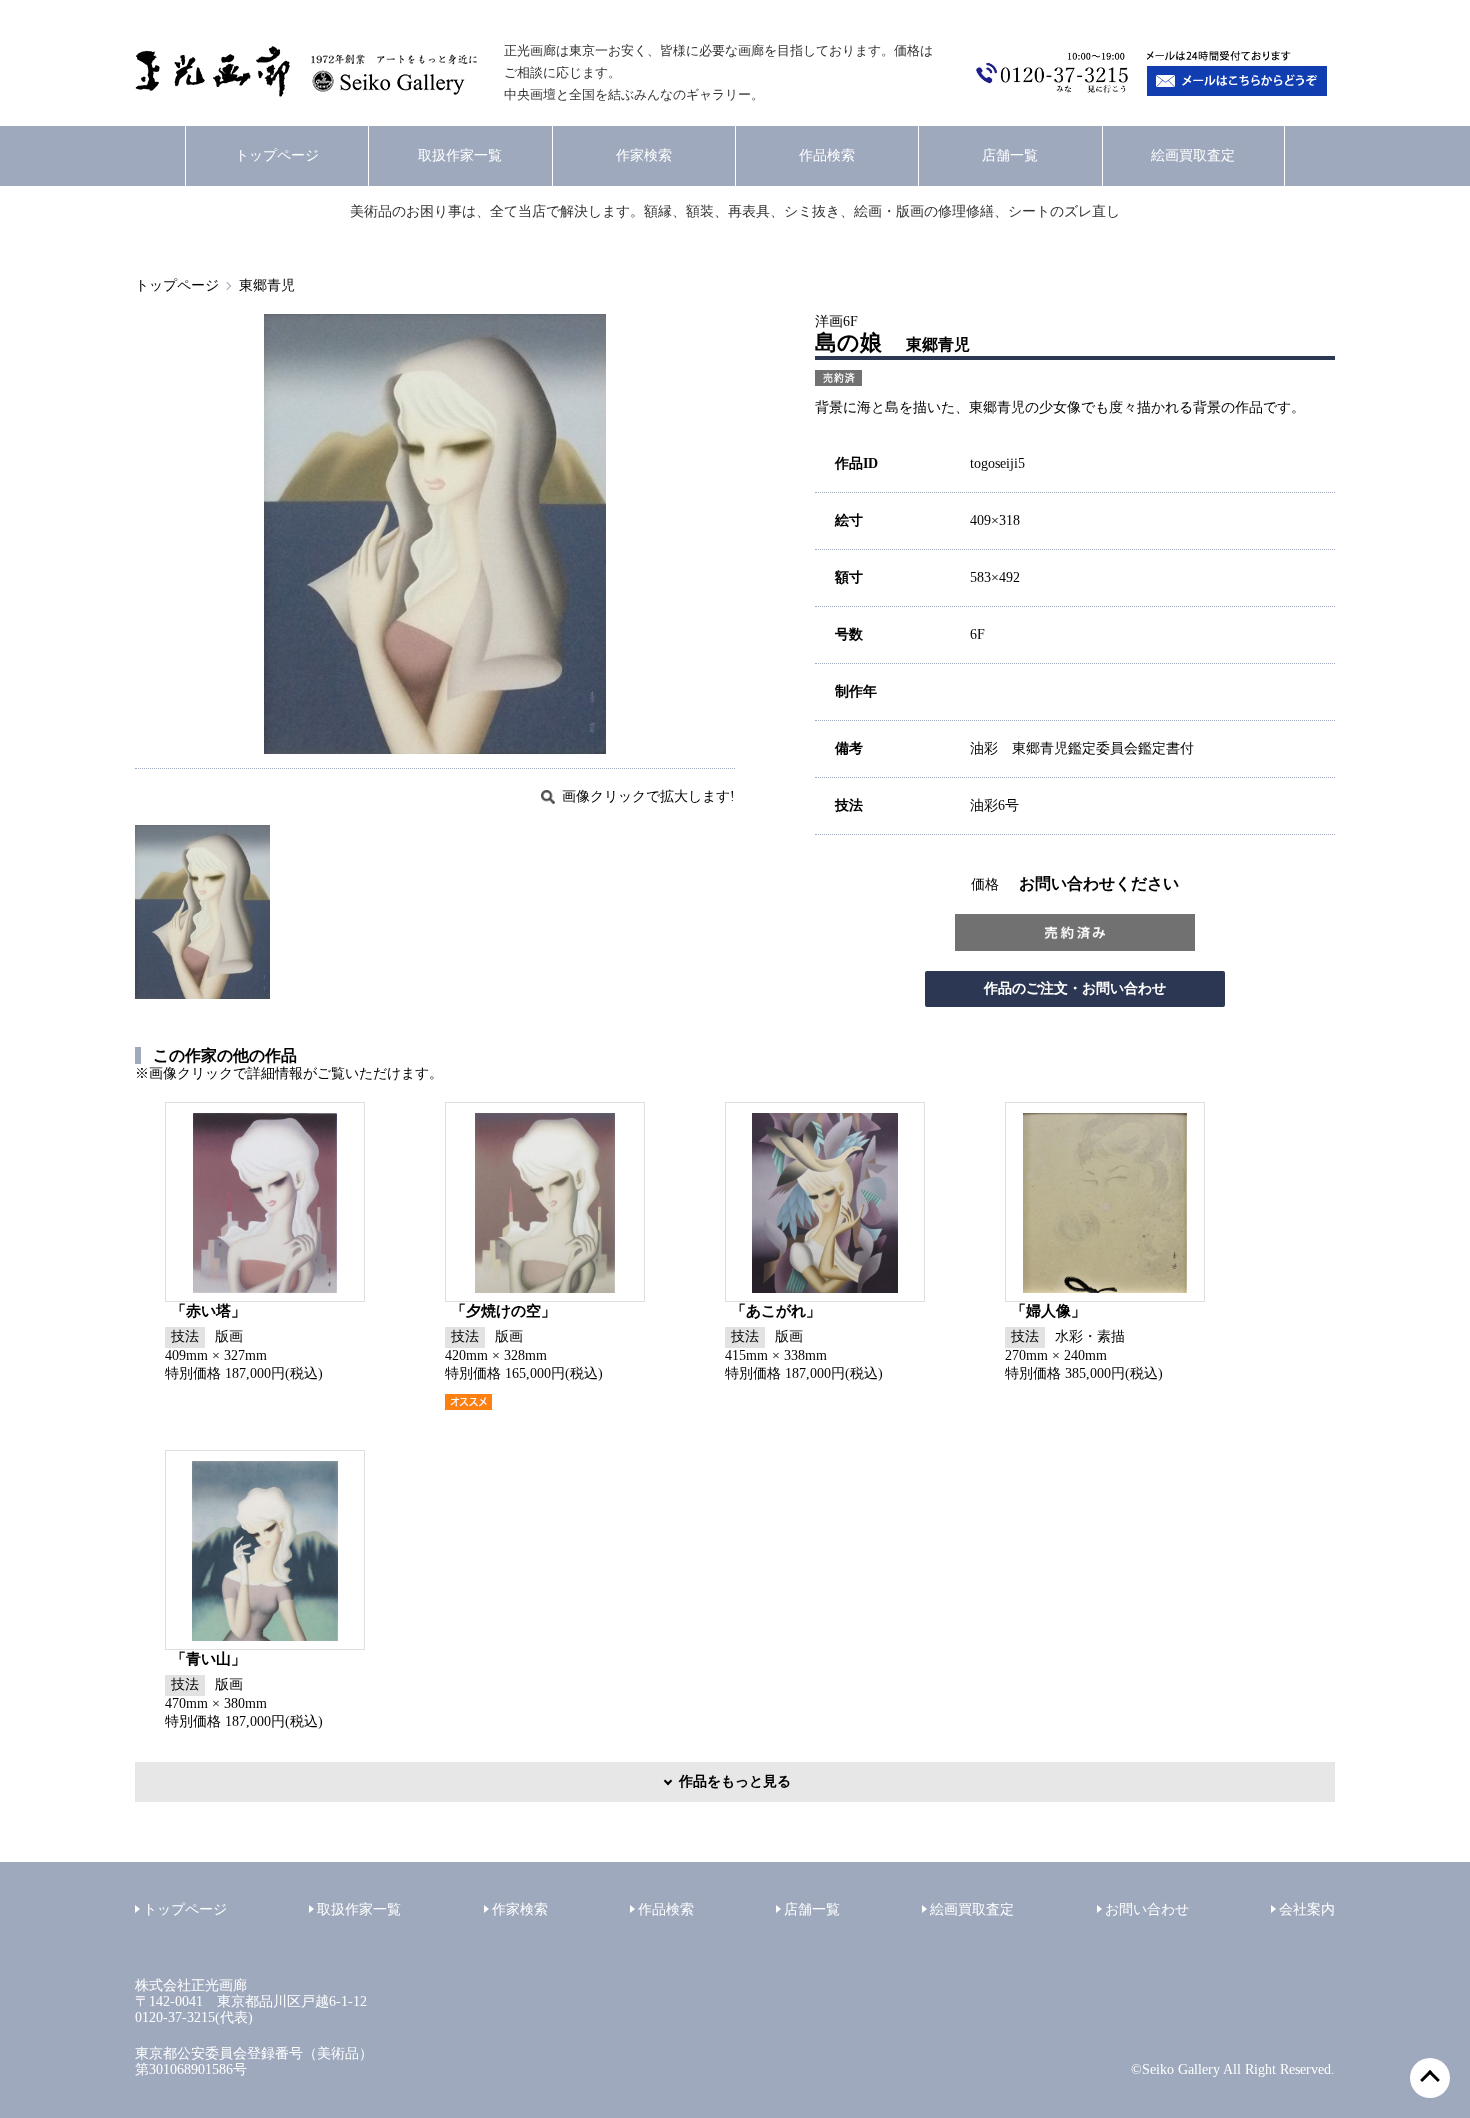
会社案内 (1307, 1909)
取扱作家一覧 (460, 155)
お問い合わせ (1147, 1909)
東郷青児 (267, 285)
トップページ (277, 155)
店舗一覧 (1010, 155)
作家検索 (644, 155)
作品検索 (827, 155)
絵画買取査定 (1193, 155)
